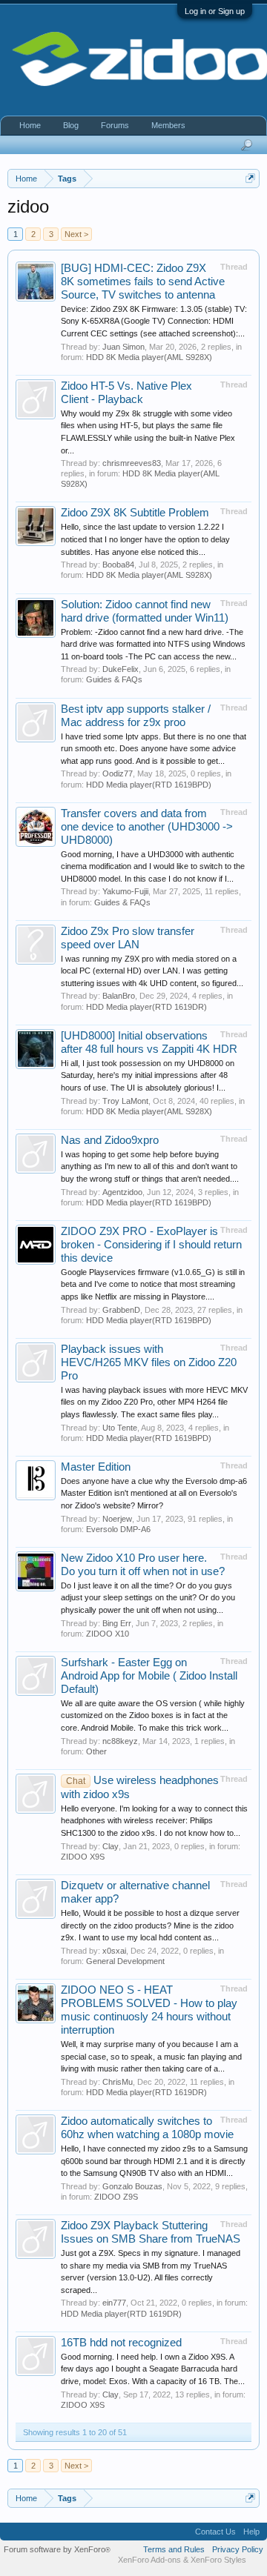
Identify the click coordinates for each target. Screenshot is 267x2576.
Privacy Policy (238, 2549)
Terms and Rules (174, 2549)
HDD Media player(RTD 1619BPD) (149, 785)
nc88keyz (120, 1741)
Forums (115, 125)
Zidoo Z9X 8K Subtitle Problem (135, 513)
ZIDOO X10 (108, 1634)
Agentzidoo (122, 1192)
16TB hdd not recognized (121, 2343)
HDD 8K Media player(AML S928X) (149, 357)
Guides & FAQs (114, 679)
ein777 (114, 2303)
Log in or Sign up (215, 11)
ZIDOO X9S (83, 1857)
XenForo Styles (218, 2560)
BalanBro (119, 996)
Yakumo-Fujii (125, 891)
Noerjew (117, 1519)
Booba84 (118, 565)
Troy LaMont (125, 1101)
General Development (125, 1961)
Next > (76, 234)
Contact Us (215, 2532)
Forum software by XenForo (57, 2549)
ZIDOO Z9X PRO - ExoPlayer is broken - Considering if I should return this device (151, 1245)
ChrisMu (118, 2082)
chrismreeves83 (132, 463)
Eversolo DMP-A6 (118, 1529)
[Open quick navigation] (250, 178)
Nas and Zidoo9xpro (110, 1140)
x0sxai (114, 1951)
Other (96, 1751)
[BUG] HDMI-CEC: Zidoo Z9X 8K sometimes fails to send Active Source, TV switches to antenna (143, 282)
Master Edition (96, 1467)
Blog (71, 125)
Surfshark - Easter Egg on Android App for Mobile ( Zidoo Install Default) (149, 1676)
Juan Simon (123, 347)
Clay (111, 1846)
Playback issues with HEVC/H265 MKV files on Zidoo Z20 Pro (149, 1362)
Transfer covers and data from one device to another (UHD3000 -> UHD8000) (147, 827)
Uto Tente (120, 1428)
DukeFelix (121, 669)
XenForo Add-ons (149, 2560)
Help (251, 2532)
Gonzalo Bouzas (132, 2186)
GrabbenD (121, 1310)
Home (30, 125)
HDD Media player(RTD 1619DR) (146, 1007)
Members (168, 125)
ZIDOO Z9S (116, 2197)
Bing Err (117, 1623)
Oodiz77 (118, 773)
